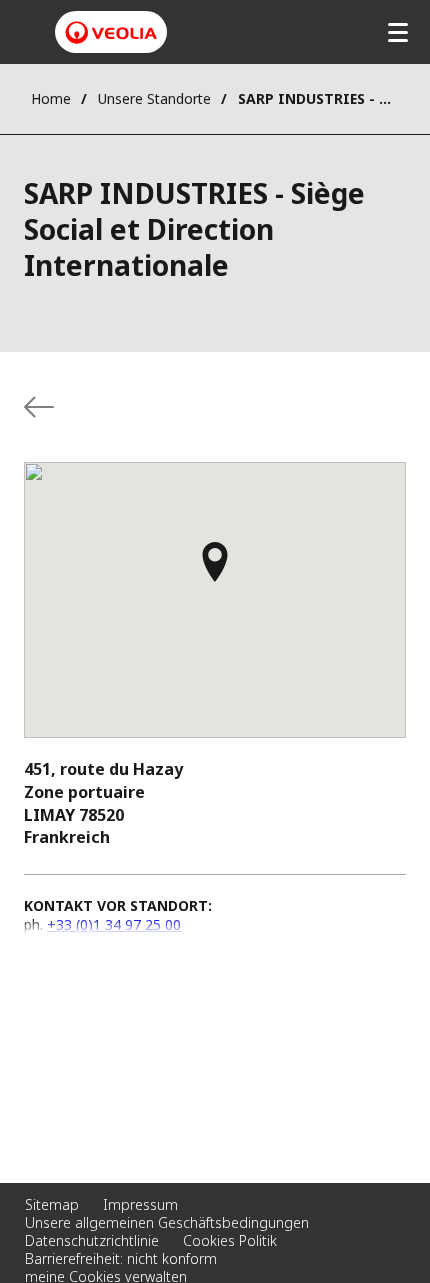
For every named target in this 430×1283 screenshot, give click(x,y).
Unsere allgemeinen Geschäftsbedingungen (167, 1222)
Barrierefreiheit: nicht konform (121, 1258)
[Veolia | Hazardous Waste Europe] (111, 32)
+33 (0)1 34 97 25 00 (114, 924)
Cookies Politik (230, 1240)
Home (51, 98)
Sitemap (52, 1204)
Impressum (140, 1204)
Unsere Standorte (154, 98)
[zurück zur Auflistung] (39, 407)
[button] (215, 571)
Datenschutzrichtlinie (92, 1240)
